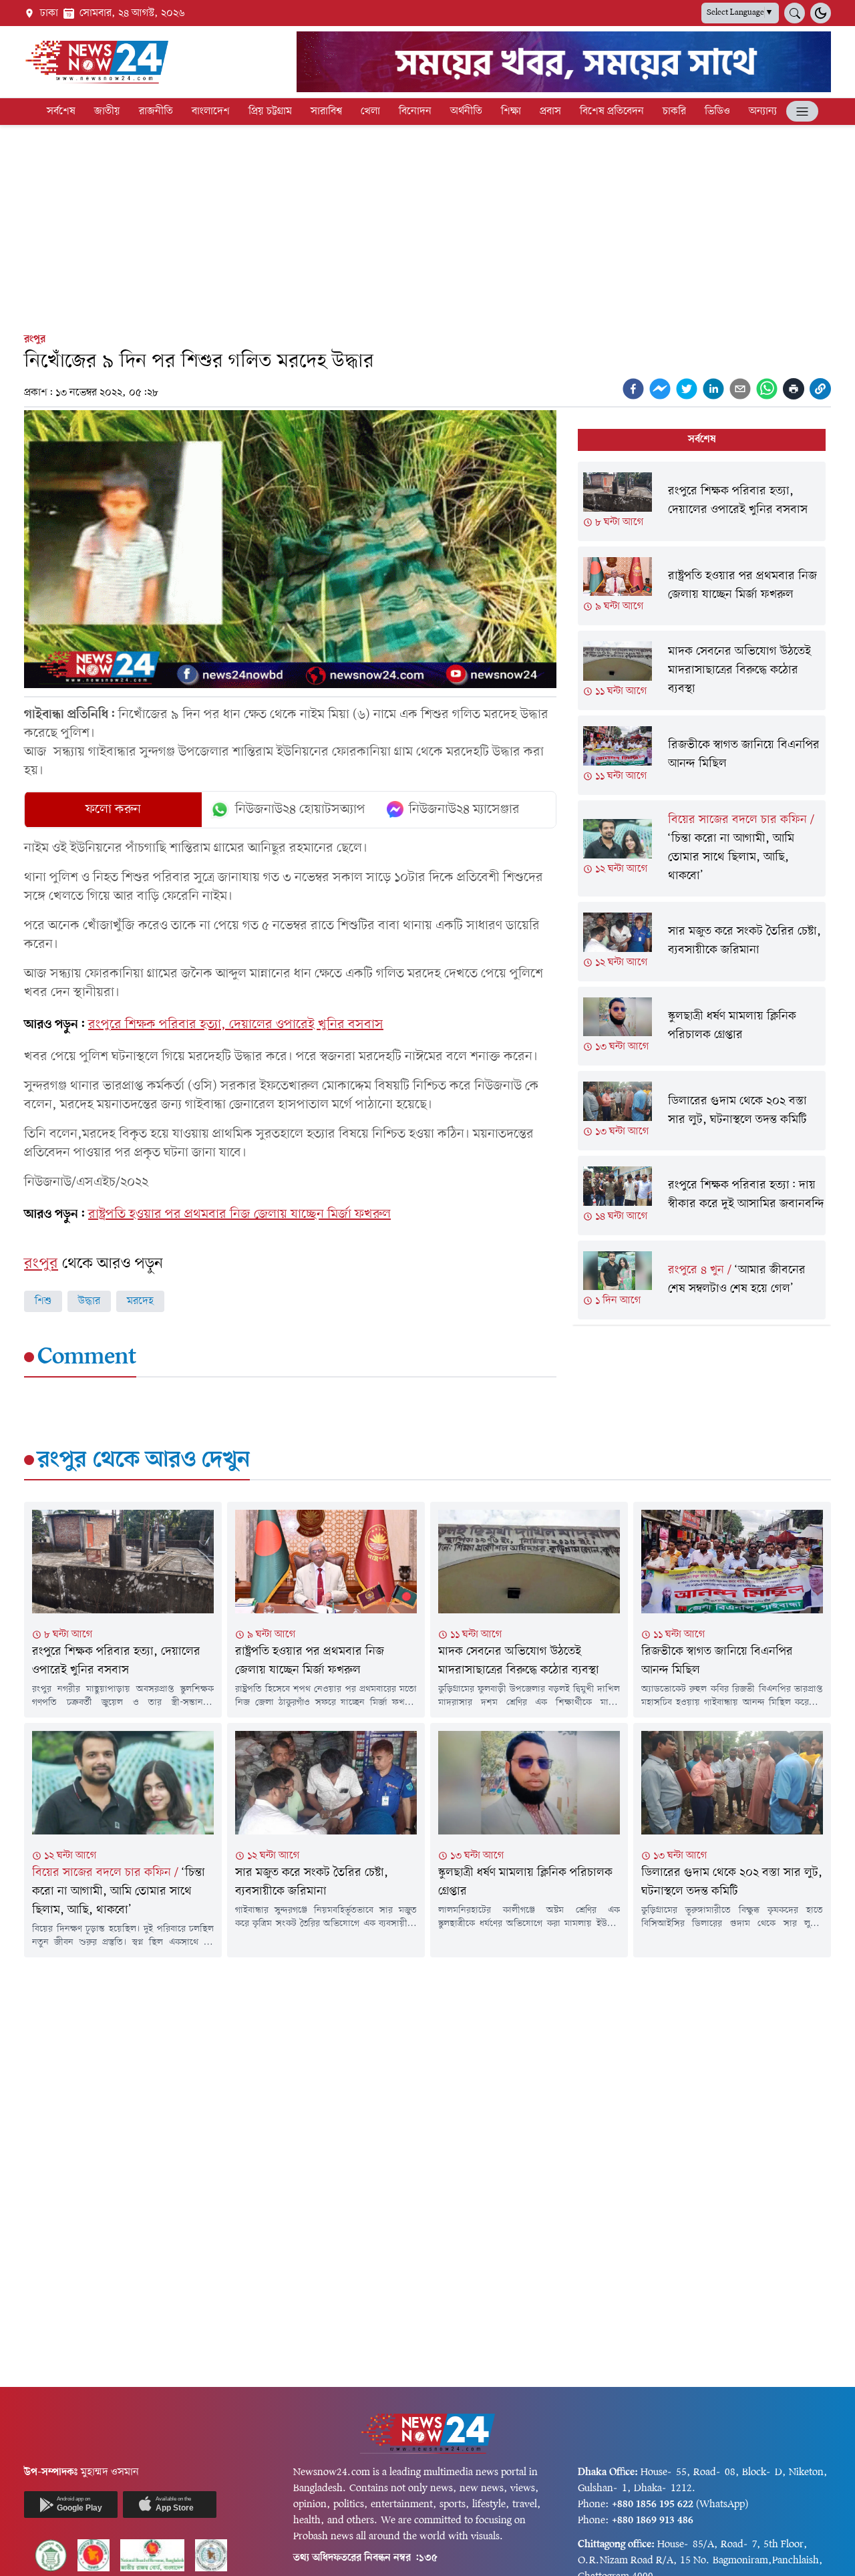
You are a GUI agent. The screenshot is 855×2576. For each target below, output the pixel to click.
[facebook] (633, 389)
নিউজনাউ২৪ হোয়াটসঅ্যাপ (300, 810)
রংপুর (35, 339)
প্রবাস (550, 112)
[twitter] (687, 389)
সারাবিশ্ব (326, 112)
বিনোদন (415, 112)
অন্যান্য (763, 112)
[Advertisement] (427, 226)
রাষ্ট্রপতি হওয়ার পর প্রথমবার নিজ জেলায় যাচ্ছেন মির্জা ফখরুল (239, 1215)
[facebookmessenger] (660, 389)
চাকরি (674, 112)
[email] (740, 389)
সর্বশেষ (61, 112)
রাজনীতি (156, 112)
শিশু (43, 1301)
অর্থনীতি (466, 112)
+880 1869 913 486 (653, 2521)
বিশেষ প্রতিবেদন (612, 112)
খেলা (370, 112)
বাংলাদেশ (211, 112)
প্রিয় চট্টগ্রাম (270, 112)
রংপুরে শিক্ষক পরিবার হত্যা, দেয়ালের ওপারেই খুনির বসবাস (236, 1025)
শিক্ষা (511, 112)
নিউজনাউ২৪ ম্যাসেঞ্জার (464, 810)
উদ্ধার (89, 1301)
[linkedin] (713, 389)
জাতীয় (107, 112)
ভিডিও (717, 112)
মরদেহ (140, 1301)
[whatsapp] (767, 389)
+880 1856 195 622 (653, 2505)
